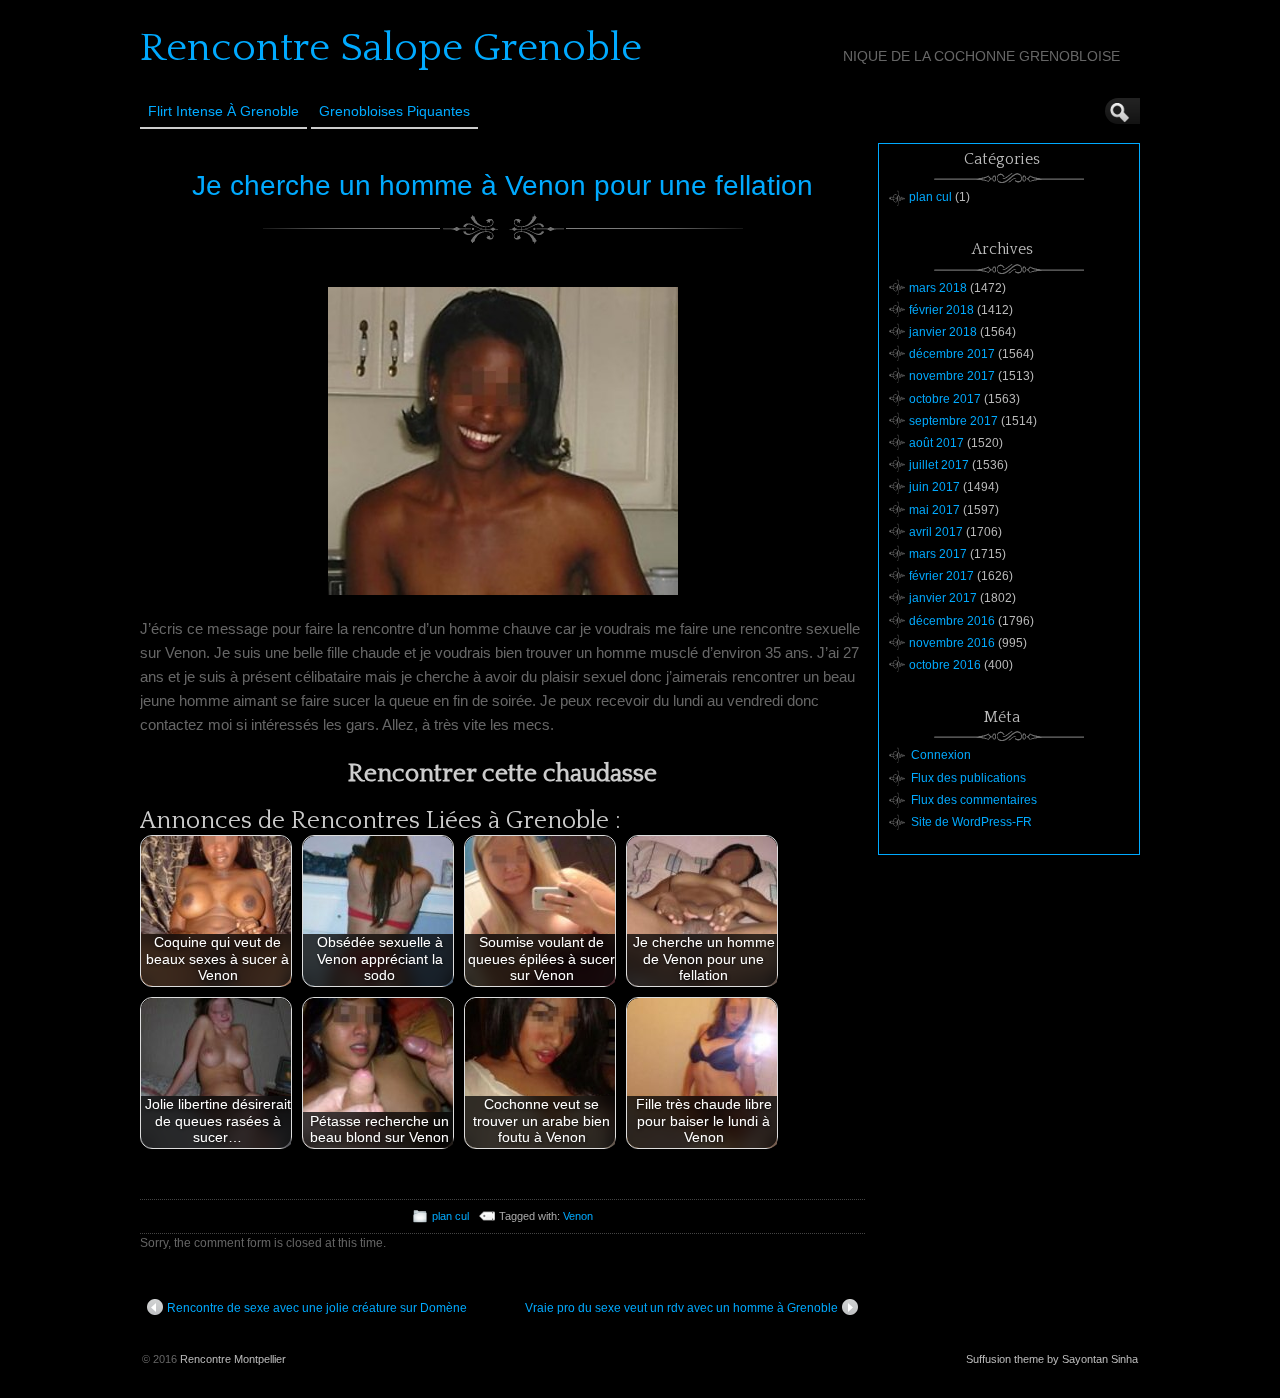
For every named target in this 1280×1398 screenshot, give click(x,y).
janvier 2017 (943, 598)
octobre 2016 (945, 665)
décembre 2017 (952, 354)
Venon (578, 1216)
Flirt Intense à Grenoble (223, 111)
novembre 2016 (952, 643)
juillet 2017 (939, 465)
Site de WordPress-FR (971, 822)
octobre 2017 (945, 399)
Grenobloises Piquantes (394, 111)
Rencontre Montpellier (233, 1359)
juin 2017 (934, 487)
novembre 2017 (952, 376)
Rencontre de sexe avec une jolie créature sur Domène (317, 1308)
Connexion (941, 755)
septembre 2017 (953, 421)
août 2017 (936, 443)
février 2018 (941, 310)
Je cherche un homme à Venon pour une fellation (502, 185)
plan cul (450, 1216)
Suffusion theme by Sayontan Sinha (1052, 1359)
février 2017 (941, 576)
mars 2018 (938, 288)
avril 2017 (936, 532)
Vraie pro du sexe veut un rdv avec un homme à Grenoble (681, 1308)
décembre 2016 (952, 621)
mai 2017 (934, 510)
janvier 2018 (943, 332)
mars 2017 (938, 554)
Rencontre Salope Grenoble (391, 48)
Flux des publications (968, 778)
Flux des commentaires (974, 800)
